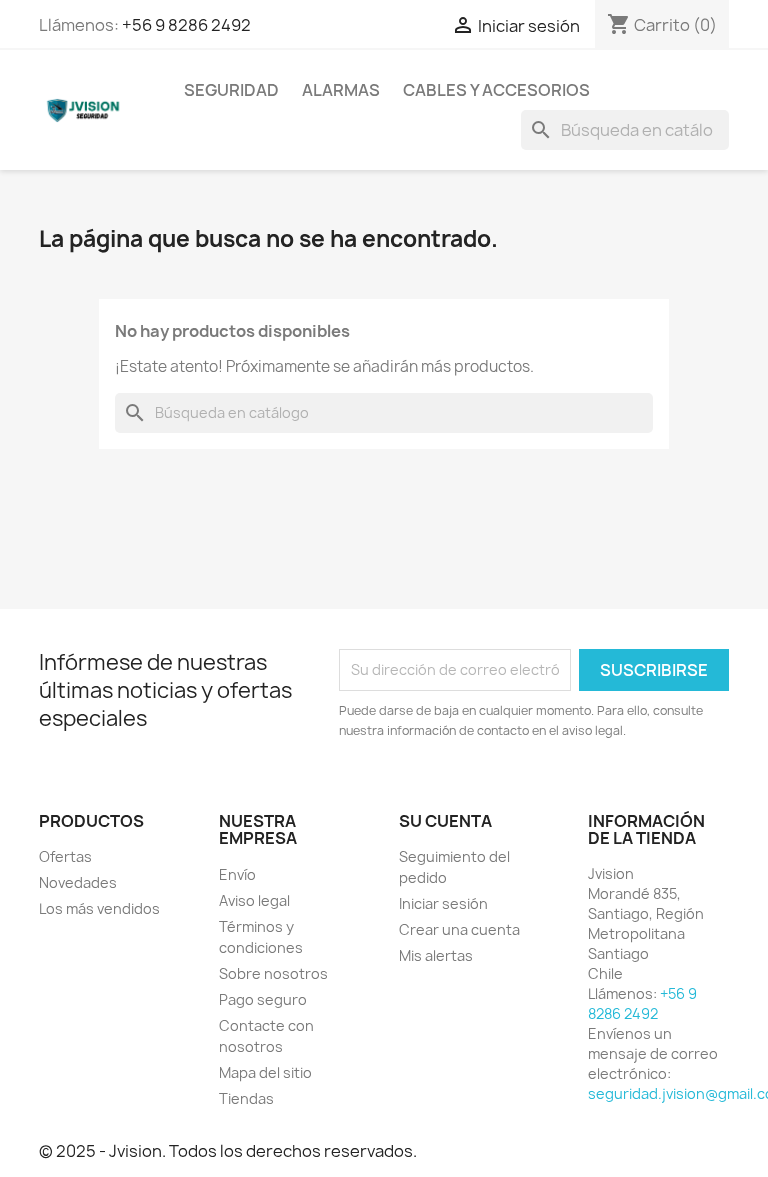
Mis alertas (436, 955)
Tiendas (246, 1098)
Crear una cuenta (459, 929)
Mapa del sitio (265, 1072)
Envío (237, 874)
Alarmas (341, 90)
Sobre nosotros (273, 973)
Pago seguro (263, 999)
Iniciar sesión (443, 903)
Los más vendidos (99, 908)
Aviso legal (254, 900)
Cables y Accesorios (496, 90)
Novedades (78, 882)
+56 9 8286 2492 (186, 25)
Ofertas (65, 856)
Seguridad (231, 90)
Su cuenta (445, 821)
